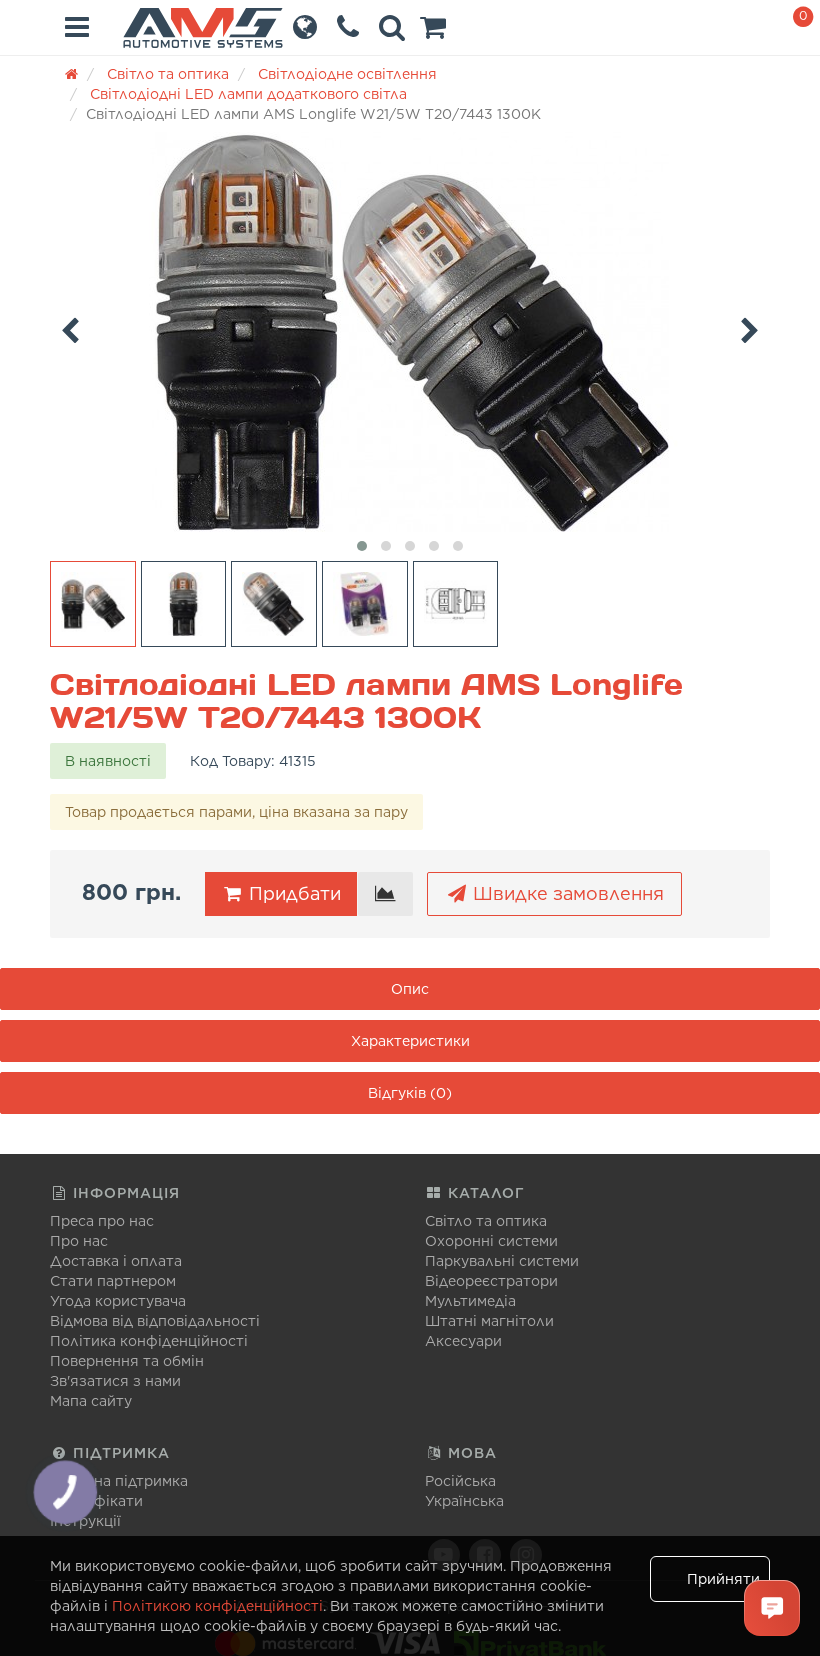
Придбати (292, 893)
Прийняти (723, 1579)
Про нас (79, 1241)
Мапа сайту (91, 1401)
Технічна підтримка (119, 1481)
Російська (460, 1481)
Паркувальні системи (502, 1261)
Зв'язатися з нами (115, 1381)
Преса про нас (102, 1221)
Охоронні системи (491, 1241)
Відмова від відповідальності (155, 1321)
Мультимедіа (470, 1301)
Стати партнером (113, 1281)
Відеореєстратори (491, 1281)
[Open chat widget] (772, 1608)
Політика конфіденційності (149, 1341)
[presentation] (70, 327)
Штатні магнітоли (489, 1321)
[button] (433, 32)
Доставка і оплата (116, 1261)
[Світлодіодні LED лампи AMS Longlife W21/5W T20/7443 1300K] (410, 332)
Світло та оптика (486, 1221)
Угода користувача (118, 1301)
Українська (464, 1501)
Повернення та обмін (127, 1361)
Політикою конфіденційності (217, 1606)
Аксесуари (463, 1341)
